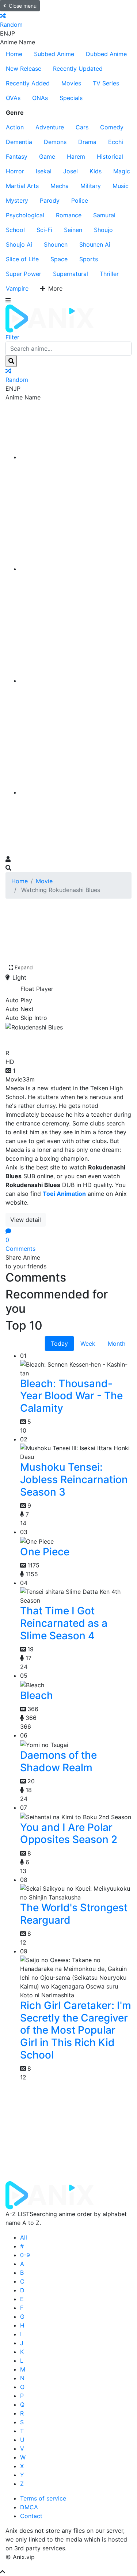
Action (15, 127)
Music (121, 186)
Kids (96, 171)
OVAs (13, 98)
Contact (31, 2516)
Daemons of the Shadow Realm (58, 1761)
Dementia (19, 142)
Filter (12, 337)
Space (59, 259)
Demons (55, 142)
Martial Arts (22, 186)
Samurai (104, 215)
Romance (69, 215)
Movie (44, 881)
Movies (71, 83)
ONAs (40, 98)
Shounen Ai (95, 244)
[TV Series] (76, 681)
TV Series (106, 83)
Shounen (56, 244)
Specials (71, 98)
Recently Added (28, 83)
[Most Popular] (76, 792)
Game (47, 156)
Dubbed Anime (106, 54)
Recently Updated (78, 69)
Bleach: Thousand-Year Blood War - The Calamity (71, 1396)
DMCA (29, 2507)
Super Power (24, 274)
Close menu (23, 6)
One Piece (45, 1552)
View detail (26, 1220)
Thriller (109, 274)
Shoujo (103, 230)
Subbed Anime (54, 54)
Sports (89, 259)
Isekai (44, 171)
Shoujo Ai (19, 244)
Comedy (112, 127)
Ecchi (116, 142)
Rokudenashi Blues (58, 1038)
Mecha (60, 186)
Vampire (17, 288)
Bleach (37, 1695)
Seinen (73, 230)
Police (80, 200)
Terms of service (43, 2498)
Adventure (50, 127)
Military (91, 186)
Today (59, 1344)
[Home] (76, 457)
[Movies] (76, 569)
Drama (87, 142)
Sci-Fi (44, 230)
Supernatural (71, 274)
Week (88, 1344)
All (24, 2237)
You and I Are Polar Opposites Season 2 (69, 1834)
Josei (71, 171)
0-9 (25, 2255)
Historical (110, 156)
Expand (24, 967)
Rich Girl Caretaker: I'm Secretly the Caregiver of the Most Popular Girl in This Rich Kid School (76, 2030)
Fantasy (17, 156)
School (15, 230)
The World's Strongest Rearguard (74, 1914)
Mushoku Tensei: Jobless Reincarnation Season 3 (74, 1479)
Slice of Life (22, 259)
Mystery (17, 200)
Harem (76, 156)
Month (117, 1344)
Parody (50, 200)
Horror (15, 171)
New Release (24, 69)
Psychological (25, 215)
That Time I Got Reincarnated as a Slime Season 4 (64, 1623)
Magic (122, 171)
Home (14, 54)
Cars (82, 127)
